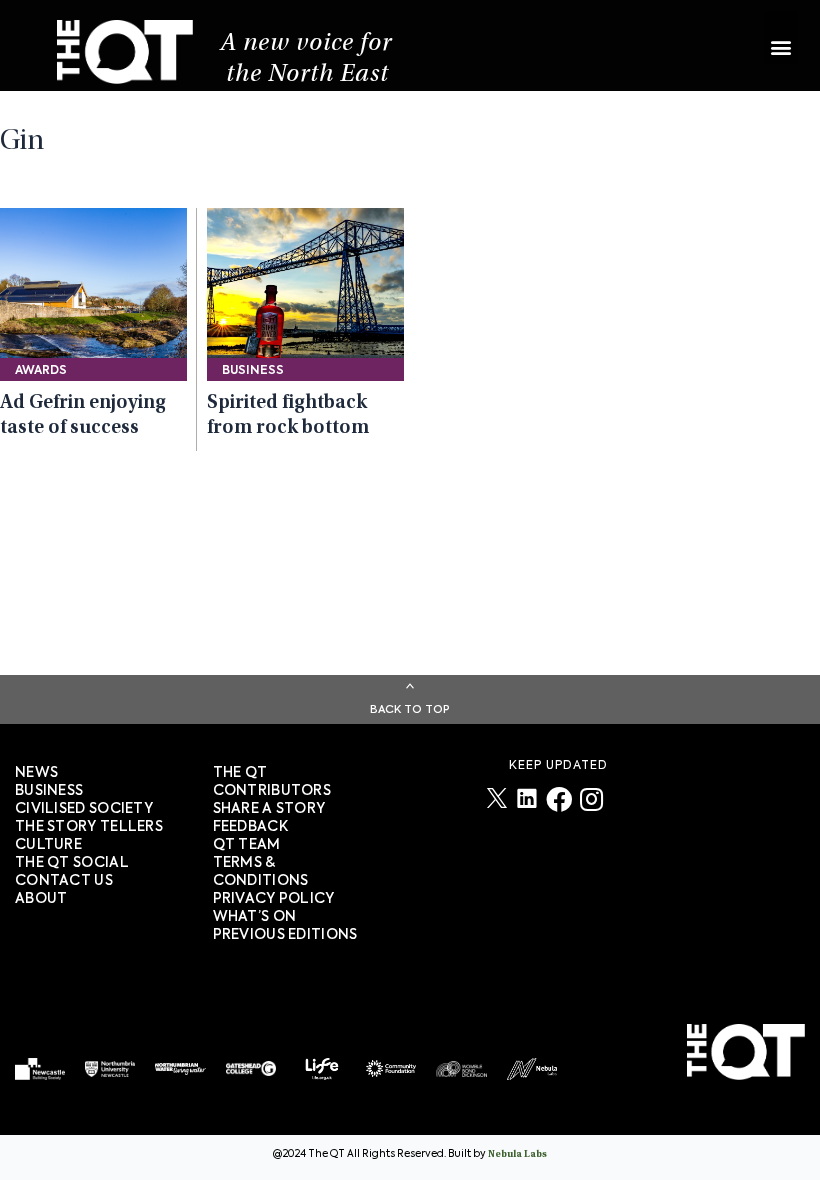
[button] (780, 37)
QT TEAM (247, 845)
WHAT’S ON (255, 917)
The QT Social (72, 863)
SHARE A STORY (269, 809)
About (41, 899)
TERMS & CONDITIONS (261, 872)
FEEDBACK (250, 827)
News (36, 773)
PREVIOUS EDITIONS (285, 935)
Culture (48, 845)
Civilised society (84, 809)
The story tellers (89, 827)
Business (49, 791)
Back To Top (410, 709)
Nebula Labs (517, 1155)
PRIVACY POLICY (274, 899)
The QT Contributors (272, 782)
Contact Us (64, 881)
